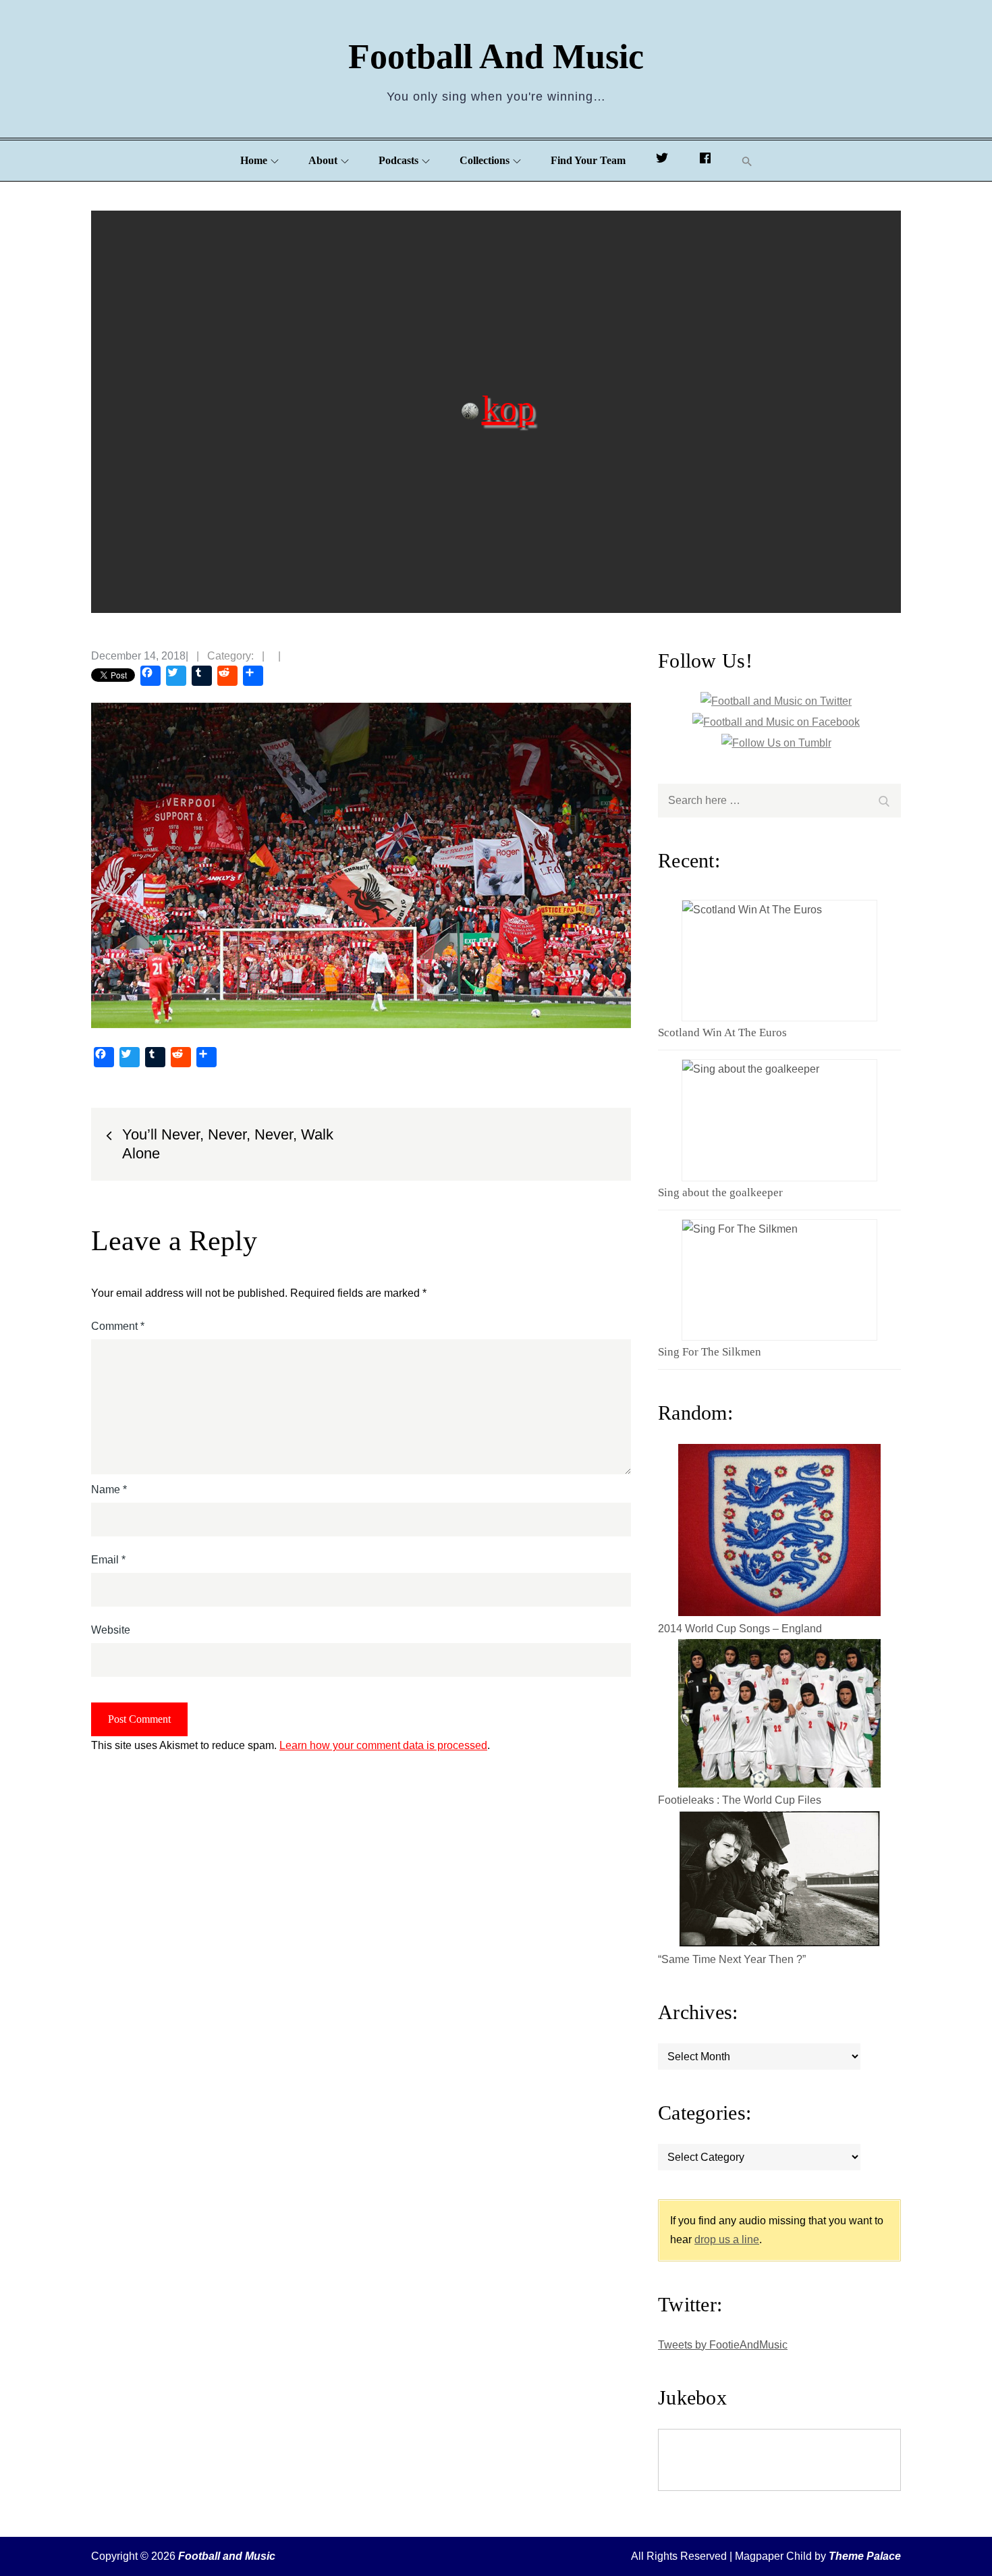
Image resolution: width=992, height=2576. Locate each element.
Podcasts (398, 160)
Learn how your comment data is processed (383, 1745)
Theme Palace (865, 2556)
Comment (118, 1326)
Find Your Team (588, 160)
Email (108, 1560)
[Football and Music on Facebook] (705, 161)
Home (254, 160)
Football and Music (496, 56)
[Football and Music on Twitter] (662, 161)
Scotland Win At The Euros (722, 1032)
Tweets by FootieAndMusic (723, 2345)
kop (508, 407)
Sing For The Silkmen (710, 1352)
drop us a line (727, 2239)
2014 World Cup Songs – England (740, 1629)
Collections (485, 160)
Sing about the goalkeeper (720, 1192)
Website (111, 1630)
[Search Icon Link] (747, 161)
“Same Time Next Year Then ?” (732, 1959)
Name (109, 1490)
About (323, 160)
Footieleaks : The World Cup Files (740, 1800)
